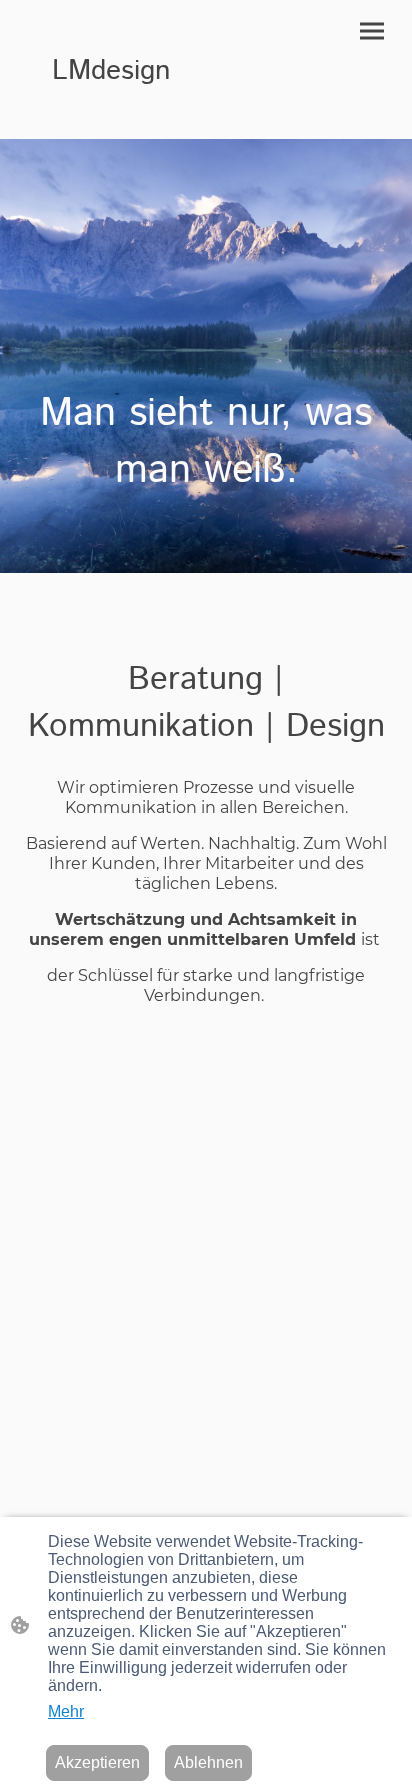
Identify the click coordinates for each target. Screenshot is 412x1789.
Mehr (66, 1711)
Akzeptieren (97, 1762)
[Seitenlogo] (111, 114)
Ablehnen (208, 1762)
